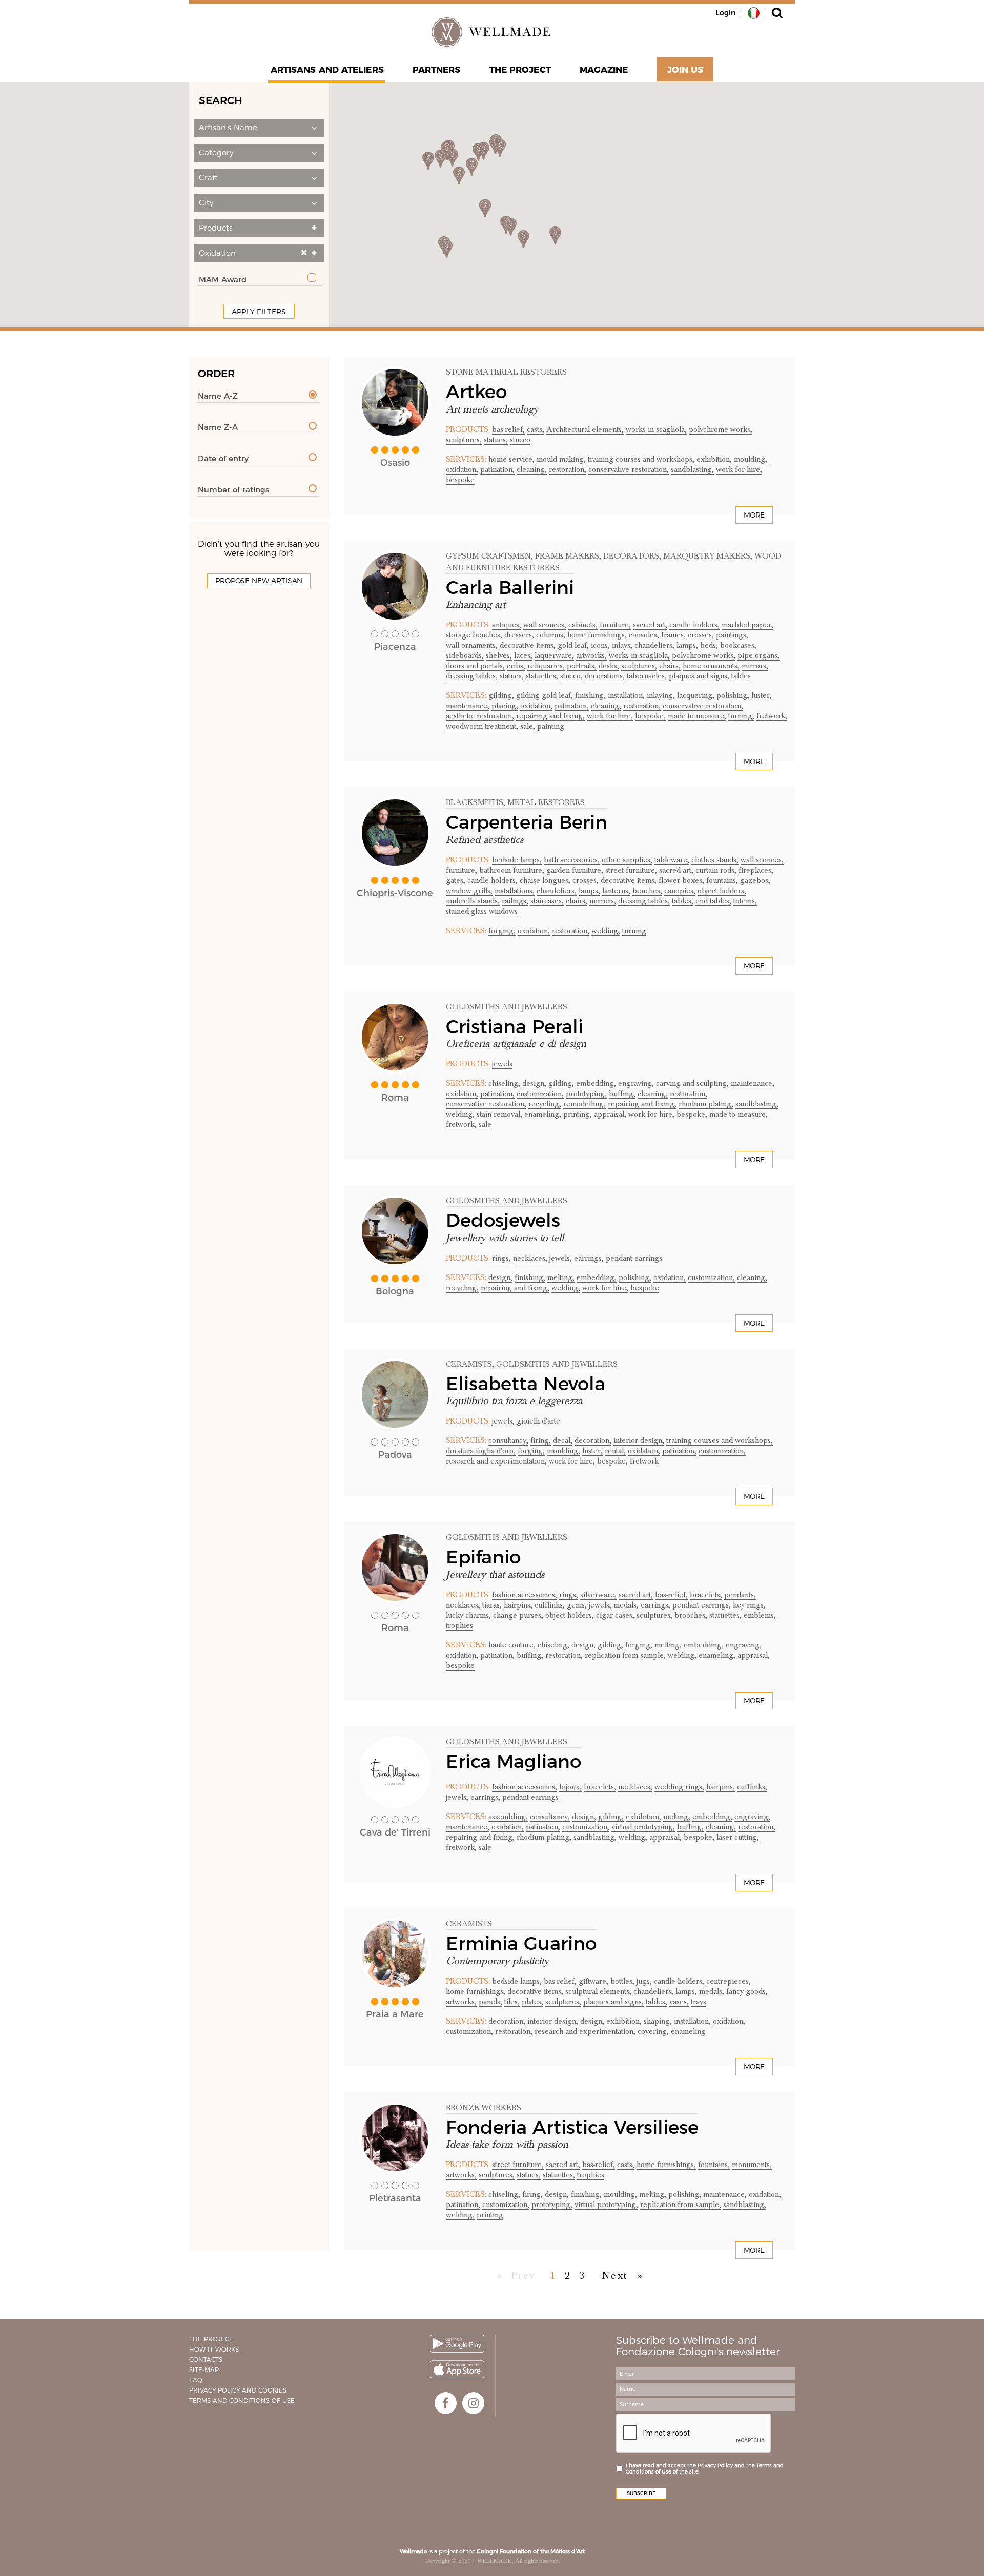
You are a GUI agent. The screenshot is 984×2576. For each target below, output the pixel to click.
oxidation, (462, 469)
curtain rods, (716, 870)
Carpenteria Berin (527, 822)
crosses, (701, 635)
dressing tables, (472, 676)
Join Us (685, 70)
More (754, 515)
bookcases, (738, 645)
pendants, (740, 1595)
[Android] (457, 2344)
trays (699, 2002)
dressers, (519, 635)
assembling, (508, 1817)
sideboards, (465, 655)
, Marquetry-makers (705, 556)
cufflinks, (550, 1605)
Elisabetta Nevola (526, 1384)
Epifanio (483, 1557)
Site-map (204, 2370)
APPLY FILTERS (259, 312)
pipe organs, (758, 655)
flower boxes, (681, 880)
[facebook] (446, 2403)
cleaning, (532, 469)
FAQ (196, 2380)
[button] (259, 128)
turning (634, 931)
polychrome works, (721, 429)
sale (485, 1124)
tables (741, 676)
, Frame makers (565, 556)
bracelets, (706, 1595)
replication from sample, (625, 1655)
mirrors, (755, 666)
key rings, (749, 1605)
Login (725, 13)
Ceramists (469, 1364)
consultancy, (508, 1440)
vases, (679, 2002)
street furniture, (631, 870)
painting (551, 726)
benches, (647, 891)
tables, (683, 901)
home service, (511, 459)
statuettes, (542, 676)
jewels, (561, 1258)
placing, (505, 706)
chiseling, (504, 1083)
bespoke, (650, 716)
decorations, (605, 676)
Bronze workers (484, 2108)
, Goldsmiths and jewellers (555, 1364)
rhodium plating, (706, 1104)
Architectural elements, (585, 429)
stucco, (571, 676)
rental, (615, 1451)
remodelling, (585, 1104)
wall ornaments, (472, 645)
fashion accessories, (525, 1595)
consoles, (644, 635)
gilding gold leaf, (545, 695)
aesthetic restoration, (480, 716)
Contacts (206, 2359)
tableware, (672, 860)
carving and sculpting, (692, 1083)
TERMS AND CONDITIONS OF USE (242, 2400)
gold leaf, (573, 645)
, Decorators (629, 556)
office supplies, (627, 860)
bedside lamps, (517, 860)
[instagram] (473, 2403)
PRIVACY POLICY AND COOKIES (238, 2390)
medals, (626, 1605)
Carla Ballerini (510, 587)
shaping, (658, 2021)
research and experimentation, (496, 1461)
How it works (214, 2349)
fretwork (644, 1461)
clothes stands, (715, 860)
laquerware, (554, 655)
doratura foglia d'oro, (481, 1451)
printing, (578, 1114)
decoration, (593, 1440)
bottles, (622, 1981)
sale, (528, 726)
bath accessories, (572, 860)
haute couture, (512, 1645)
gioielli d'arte (538, 1421)
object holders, (722, 891)
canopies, (680, 891)
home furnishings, (597, 635)
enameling (688, 2031)
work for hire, (739, 469)
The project (520, 70)
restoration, (568, 469)
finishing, (590, 695)
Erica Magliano (514, 1761)
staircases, (547, 901)
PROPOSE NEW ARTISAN (259, 581)
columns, (551, 635)
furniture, (615, 625)
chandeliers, (654, 645)
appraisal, (610, 1114)
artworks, (591, 655)
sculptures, (464, 440)
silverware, (598, 1595)
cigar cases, (615, 1615)
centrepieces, (729, 1981)
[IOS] (457, 2369)
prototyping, (586, 1094)
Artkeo (476, 391)
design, (534, 1083)
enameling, (543, 1114)
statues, (496, 440)
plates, (532, 2002)
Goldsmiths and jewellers (507, 1007)
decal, (563, 1440)
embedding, (596, 1083)
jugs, (644, 1981)
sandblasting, (692, 469)
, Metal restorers (544, 802)
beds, (709, 645)
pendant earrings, (702, 1605)
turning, (741, 716)
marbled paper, (747, 625)
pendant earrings (634, 1258)
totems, (745, 901)
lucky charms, (468, 1615)
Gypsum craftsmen (488, 556)
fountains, (722, 880)
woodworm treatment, (482, 726)
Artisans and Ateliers (327, 70)
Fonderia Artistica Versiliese (572, 2127)
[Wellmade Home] (492, 32)
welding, (606, 931)
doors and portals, (475, 666)
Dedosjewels (503, 1220)
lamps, (687, 645)
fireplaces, (756, 870)
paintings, (732, 635)
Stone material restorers (506, 372)
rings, (501, 1258)
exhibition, (714, 459)
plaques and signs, (699, 676)
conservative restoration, (629, 469)
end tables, (713, 901)
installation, (626, 695)
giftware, (593, 1981)
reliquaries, (546, 666)
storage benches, (474, 635)
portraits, (582, 666)
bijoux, (570, 1787)
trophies (459, 1625)
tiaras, (492, 1605)
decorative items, (528, 645)
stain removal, (499, 1114)
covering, (653, 2031)
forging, (502, 931)
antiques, (507, 625)
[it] (754, 12)
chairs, (670, 666)
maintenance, (468, 706)
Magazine (604, 70)
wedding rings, (679, 1787)
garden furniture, (575, 870)
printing (490, 2215)
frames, (673, 635)
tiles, (512, 2002)
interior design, (639, 1440)
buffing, (622, 1094)
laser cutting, (738, 1837)
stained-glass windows (482, 911)
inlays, (622, 645)
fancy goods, (747, 1991)
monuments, (752, 2165)
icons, (600, 645)
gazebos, (755, 880)
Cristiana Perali (515, 1026)
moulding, (751, 459)
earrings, (589, 1258)
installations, (515, 891)
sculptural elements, (598, 1991)
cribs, (516, 666)
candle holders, (694, 625)
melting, (561, 1277)
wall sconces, (545, 625)
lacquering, (696, 695)
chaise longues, (545, 880)
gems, (577, 1605)
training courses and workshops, (641, 459)
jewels (502, 1064)
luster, (762, 695)
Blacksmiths (475, 802)
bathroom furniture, (512, 870)
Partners (437, 70)
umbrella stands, (473, 901)
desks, (609, 666)
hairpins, (518, 1605)
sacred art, (650, 625)
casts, (536, 429)
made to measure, (697, 716)
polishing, (733, 695)
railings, (515, 901)
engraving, (636, 1083)
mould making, (561, 459)
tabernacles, (647, 676)
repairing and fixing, (550, 716)
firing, (541, 1440)
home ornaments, (711, 666)
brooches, (691, 1615)
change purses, (518, 1615)
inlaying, (661, 695)
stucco (520, 440)
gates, (456, 880)
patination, (497, 469)
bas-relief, (508, 429)
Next (615, 2276)
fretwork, (772, 716)
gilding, (501, 695)
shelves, (499, 655)
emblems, (760, 1615)
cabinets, (583, 625)
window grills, (469, 891)
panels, (490, 2002)
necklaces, (530, 1258)
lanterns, (616, 891)
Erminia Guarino (521, 1943)
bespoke (460, 480)
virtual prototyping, (643, 1827)
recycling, (545, 1104)
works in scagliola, (656, 429)
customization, (540, 1094)
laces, (523, 655)
